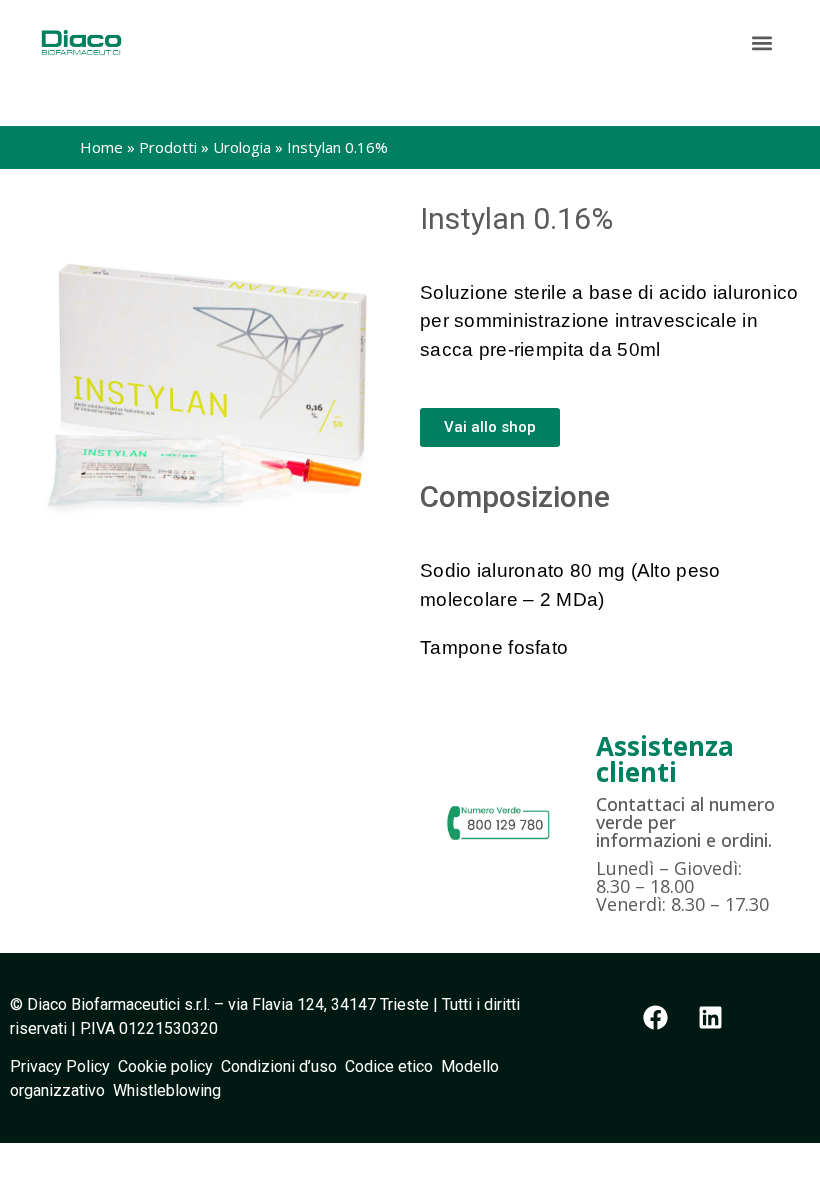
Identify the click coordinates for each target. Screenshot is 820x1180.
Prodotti (168, 147)
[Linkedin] (711, 1018)
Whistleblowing (167, 1090)
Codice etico (393, 1066)
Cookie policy (165, 1066)
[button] (762, 42)
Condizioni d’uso (283, 1066)
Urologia (242, 147)
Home (101, 147)
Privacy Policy (64, 1066)
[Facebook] (656, 1018)
